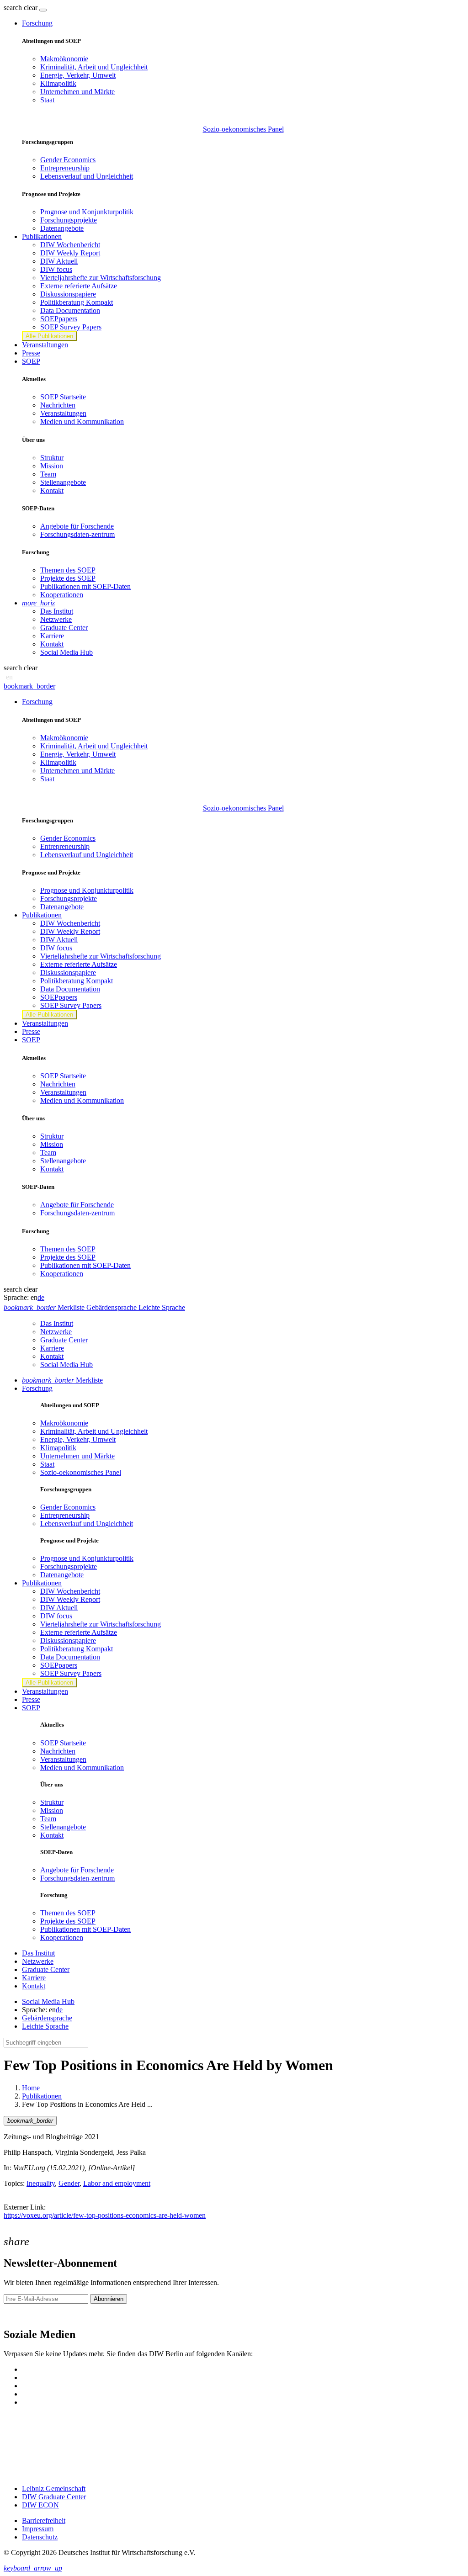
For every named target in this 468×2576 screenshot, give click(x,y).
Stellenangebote (63, 482)
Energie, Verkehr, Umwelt (78, 75)
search (13, 8)
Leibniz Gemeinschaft (54, 2489)
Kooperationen (62, 595)
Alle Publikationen (49, 336)
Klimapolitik (58, 83)
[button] (21, 8)
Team (48, 474)
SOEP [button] (31, 361)
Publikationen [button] (42, 236)
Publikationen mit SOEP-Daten (85, 586)
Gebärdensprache (47, 2018)
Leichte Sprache (45, 2026)
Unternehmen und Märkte (77, 92)
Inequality (41, 2183)
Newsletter (19, 2315)
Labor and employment (117, 2183)
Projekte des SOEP (68, 578)
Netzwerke (56, 619)
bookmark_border (29, 686)
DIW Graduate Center (54, 2497)
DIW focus (56, 269)
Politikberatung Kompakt (77, 302)
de (41, 1297)
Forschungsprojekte (69, 220)
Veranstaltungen (45, 345)
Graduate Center (64, 628)
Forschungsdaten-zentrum (77, 534)
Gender (69, 2183)
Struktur (52, 458)
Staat (47, 100)
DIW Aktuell (59, 261)
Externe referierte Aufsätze (79, 286)
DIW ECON (40, 2505)
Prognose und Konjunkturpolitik (87, 212)
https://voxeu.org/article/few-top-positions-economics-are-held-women (105, 2215)
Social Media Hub (66, 652)
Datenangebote (62, 228)
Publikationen (42, 2096)
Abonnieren (109, 2299)
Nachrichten (58, 405)
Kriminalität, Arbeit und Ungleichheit (94, 67)
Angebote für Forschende (77, 526)
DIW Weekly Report (70, 253)
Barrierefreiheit (44, 2520)
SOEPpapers (59, 319)
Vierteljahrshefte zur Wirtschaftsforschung (101, 278)
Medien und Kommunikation (82, 421)
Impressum (38, 2529)
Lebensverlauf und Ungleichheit (87, 176)
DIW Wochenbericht (70, 245)
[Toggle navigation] (43, 10)
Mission (52, 466)
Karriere (52, 636)
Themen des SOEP (68, 570)
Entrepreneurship (65, 168)
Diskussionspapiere (68, 294)
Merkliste (62, 1380)
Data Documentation (70, 310)
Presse (31, 353)
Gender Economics (68, 160)
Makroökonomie (64, 59)
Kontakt (52, 490)
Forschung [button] (37, 23)
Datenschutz (40, 2537)
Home (31, 2088)
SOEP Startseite (63, 397)
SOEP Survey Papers (71, 327)
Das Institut (57, 611)
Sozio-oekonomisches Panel (243, 129)
